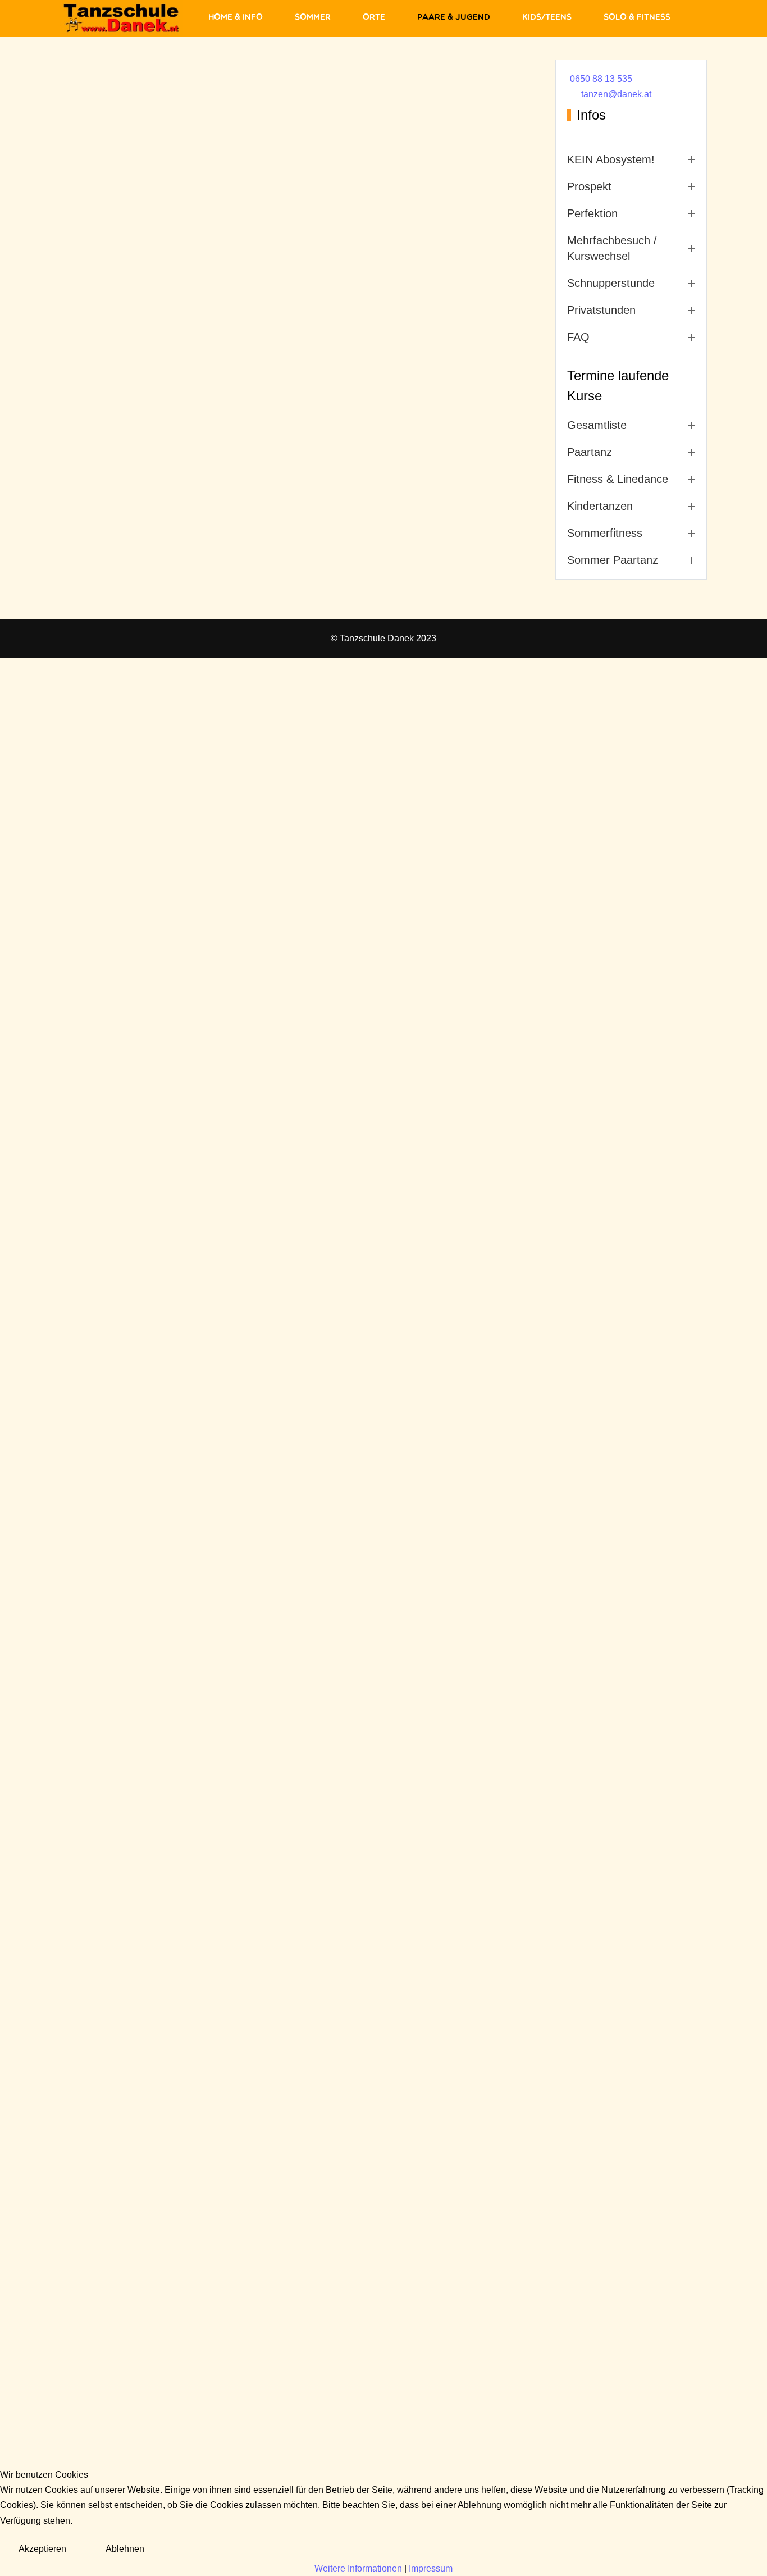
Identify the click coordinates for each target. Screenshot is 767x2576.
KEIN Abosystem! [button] (611, 159)
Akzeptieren (42, 2549)
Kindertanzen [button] (600, 506)
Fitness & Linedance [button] (618, 479)
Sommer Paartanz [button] (613, 560)
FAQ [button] (578, 337)
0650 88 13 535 (601, 79)
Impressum (431, 2568)
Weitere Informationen (358, 2568)
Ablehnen (125, 2549)
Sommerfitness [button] (605, 533)
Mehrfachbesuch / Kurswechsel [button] (612, 248)
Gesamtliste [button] (597, 425)
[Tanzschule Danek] (122, 18)
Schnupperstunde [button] (611, 283)
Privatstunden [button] (601, 310)
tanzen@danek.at (616, 94)
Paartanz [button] (590, 452)
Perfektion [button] (592, 213)
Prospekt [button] (589, 186)
